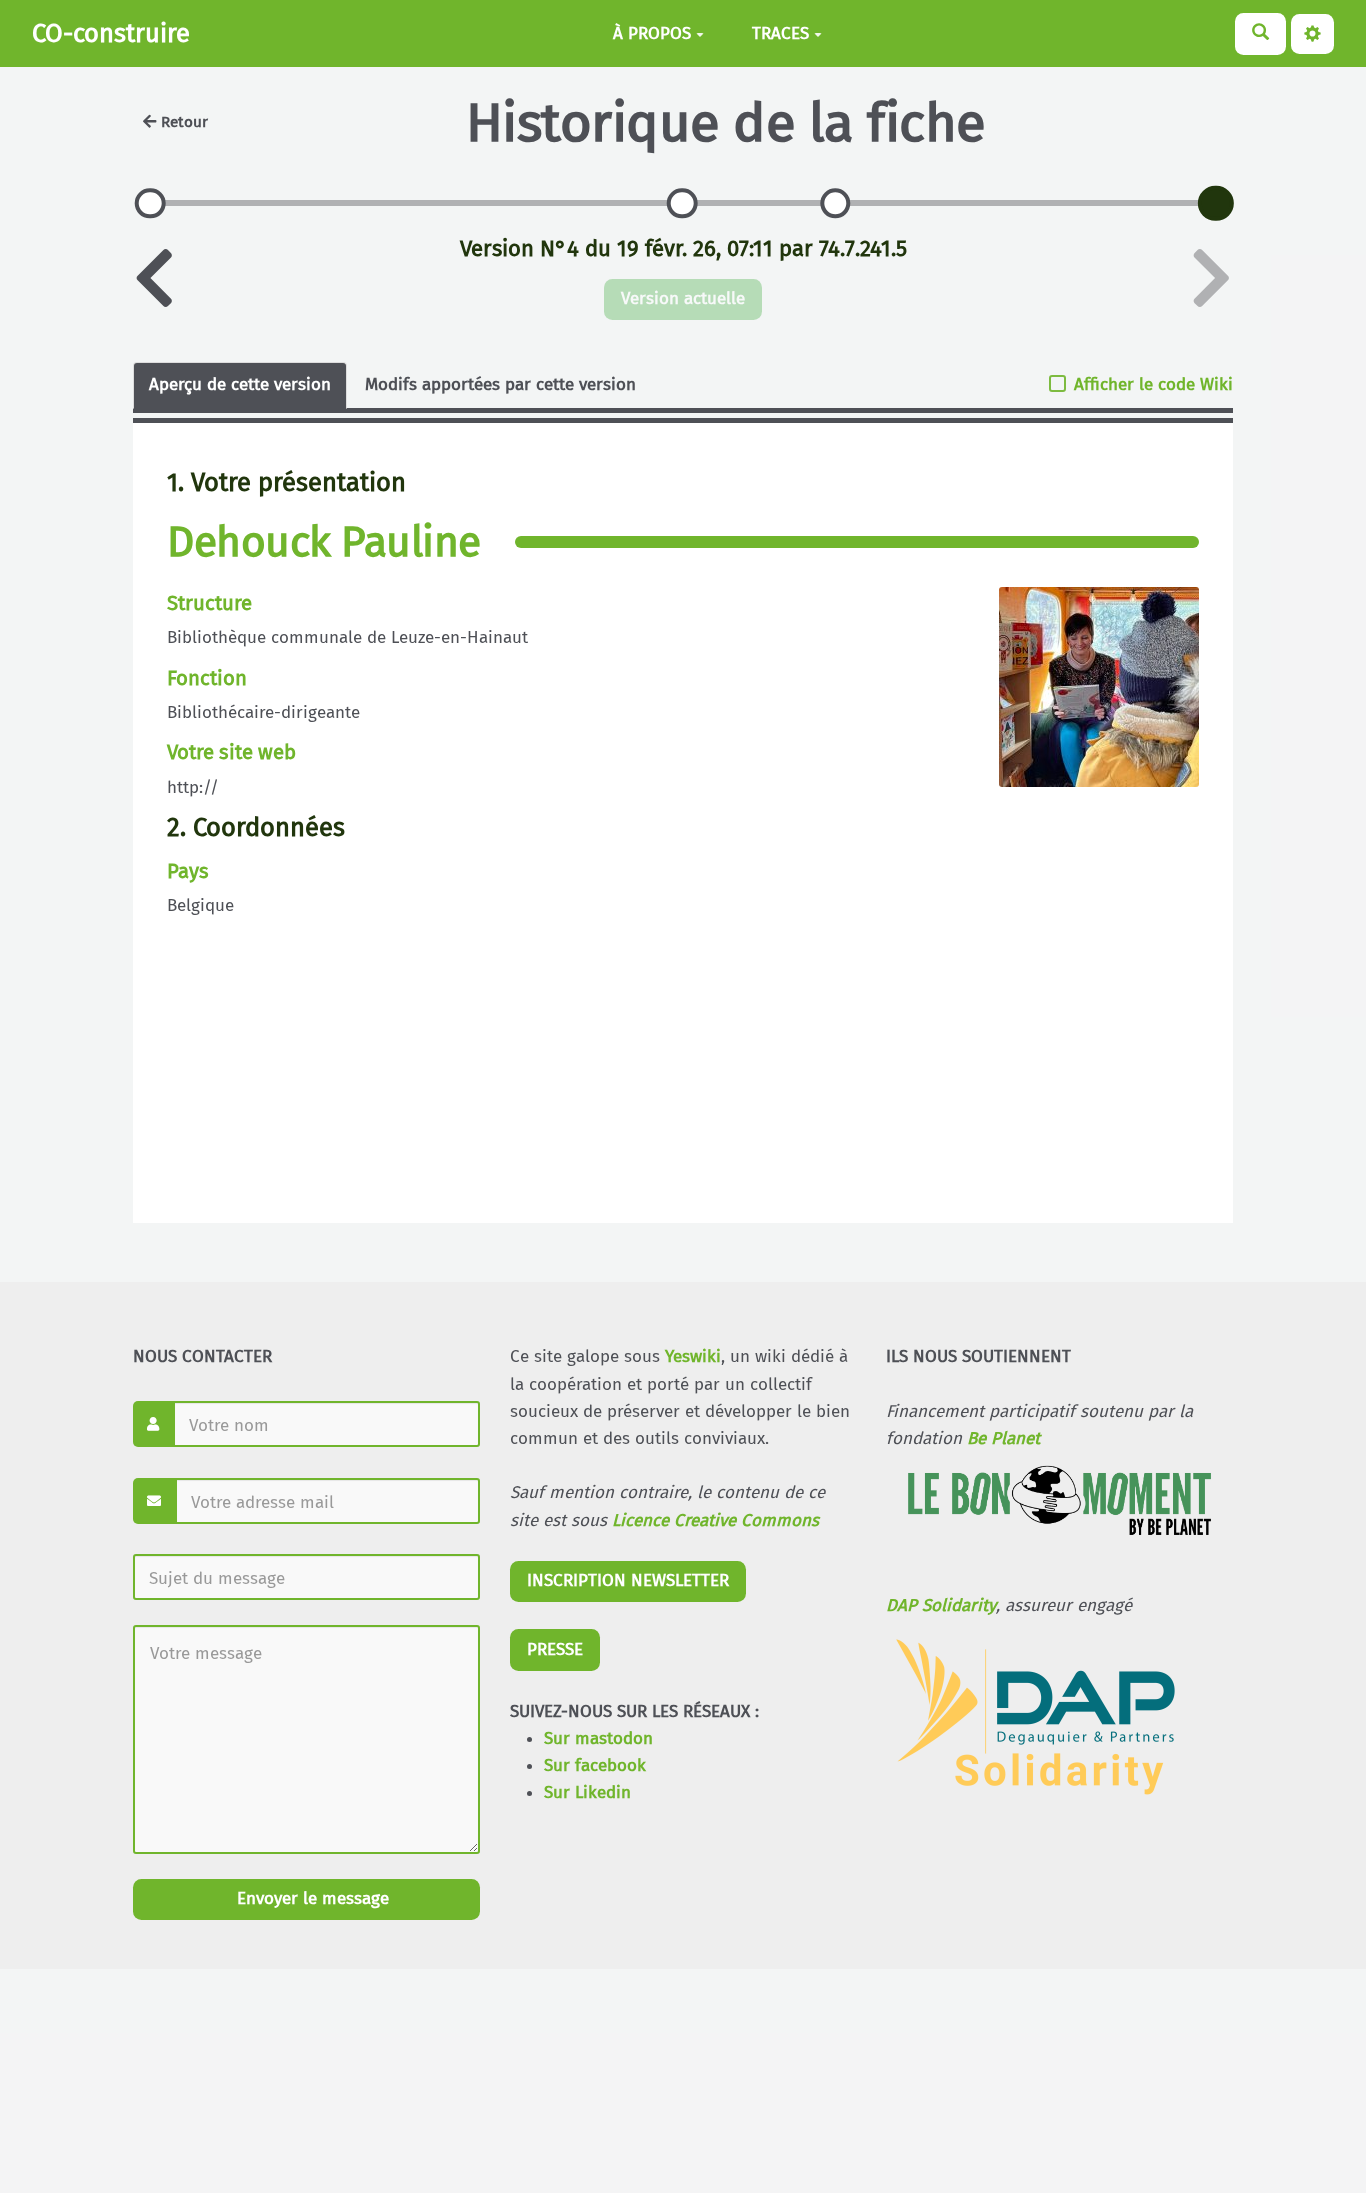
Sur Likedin (587, 1792)
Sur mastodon (598, 1738)
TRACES (780, 33)
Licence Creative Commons (715, 1520)
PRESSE (555, 1649)
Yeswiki (693, 1356)
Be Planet (1003, 1438)
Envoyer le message (310, 1898)
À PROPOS (652, 33)
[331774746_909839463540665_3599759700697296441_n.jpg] (1089, 697)
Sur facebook (595, 1765)
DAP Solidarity (941, 1605)
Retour (184, 122)
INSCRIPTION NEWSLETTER (628, 1580)
